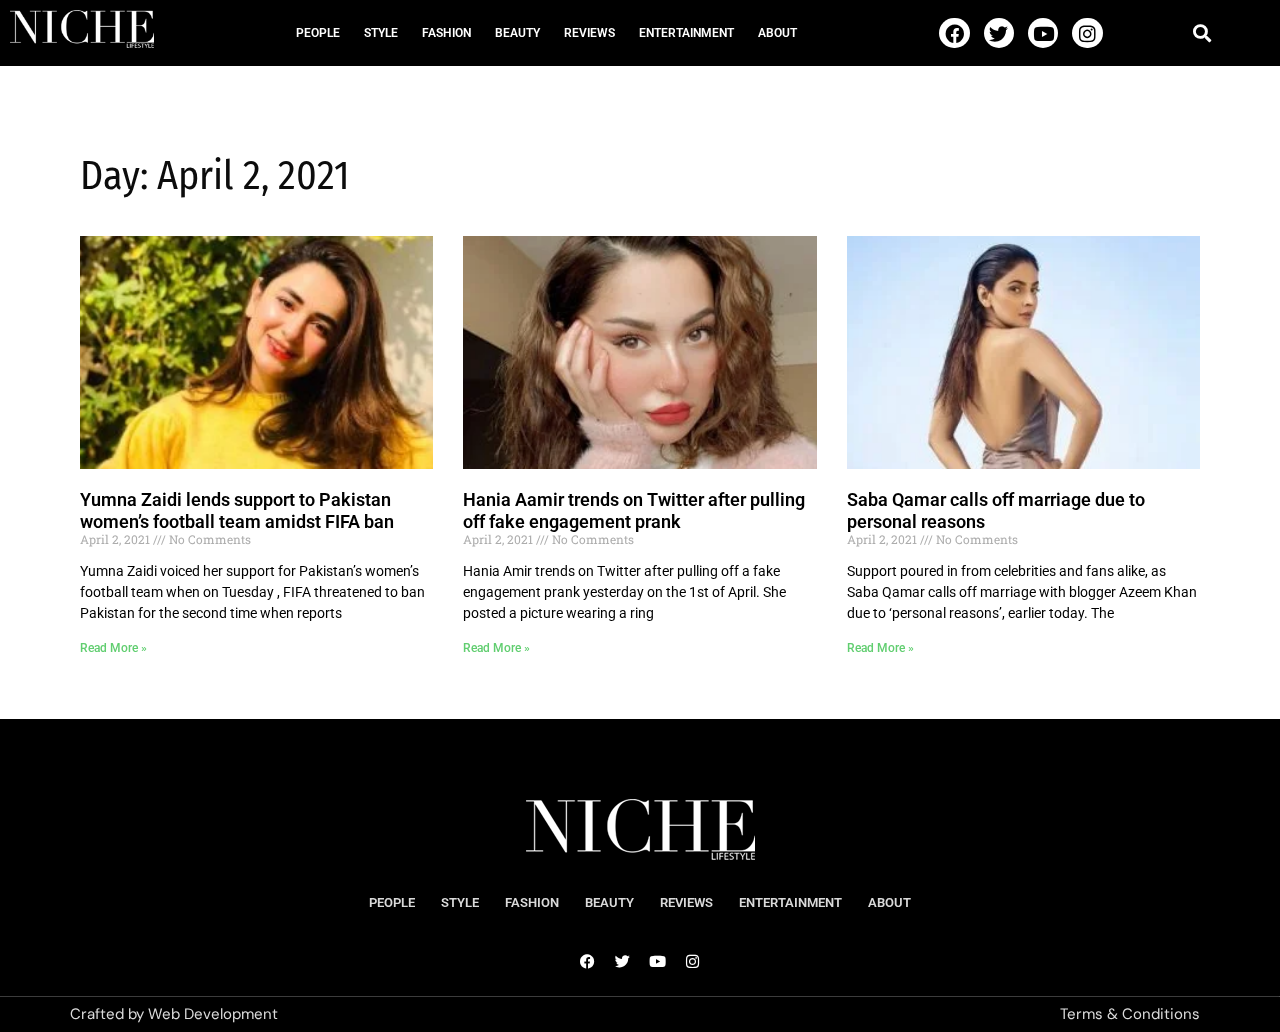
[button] (1201, 32)
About (777, 33)
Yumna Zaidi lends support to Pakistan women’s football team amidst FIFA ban (237, 510)
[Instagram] (1087, 33)
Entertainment (686, 33)
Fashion (446, 33)
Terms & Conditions (1130, 1014)
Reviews (589, 33)
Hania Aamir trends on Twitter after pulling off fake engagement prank (634, 510)
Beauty (517, 33)
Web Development (213, 1014)
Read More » (113, 648)
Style (381, 33)
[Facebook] (954, 33)
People (318, 33)
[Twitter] (999, 33)
